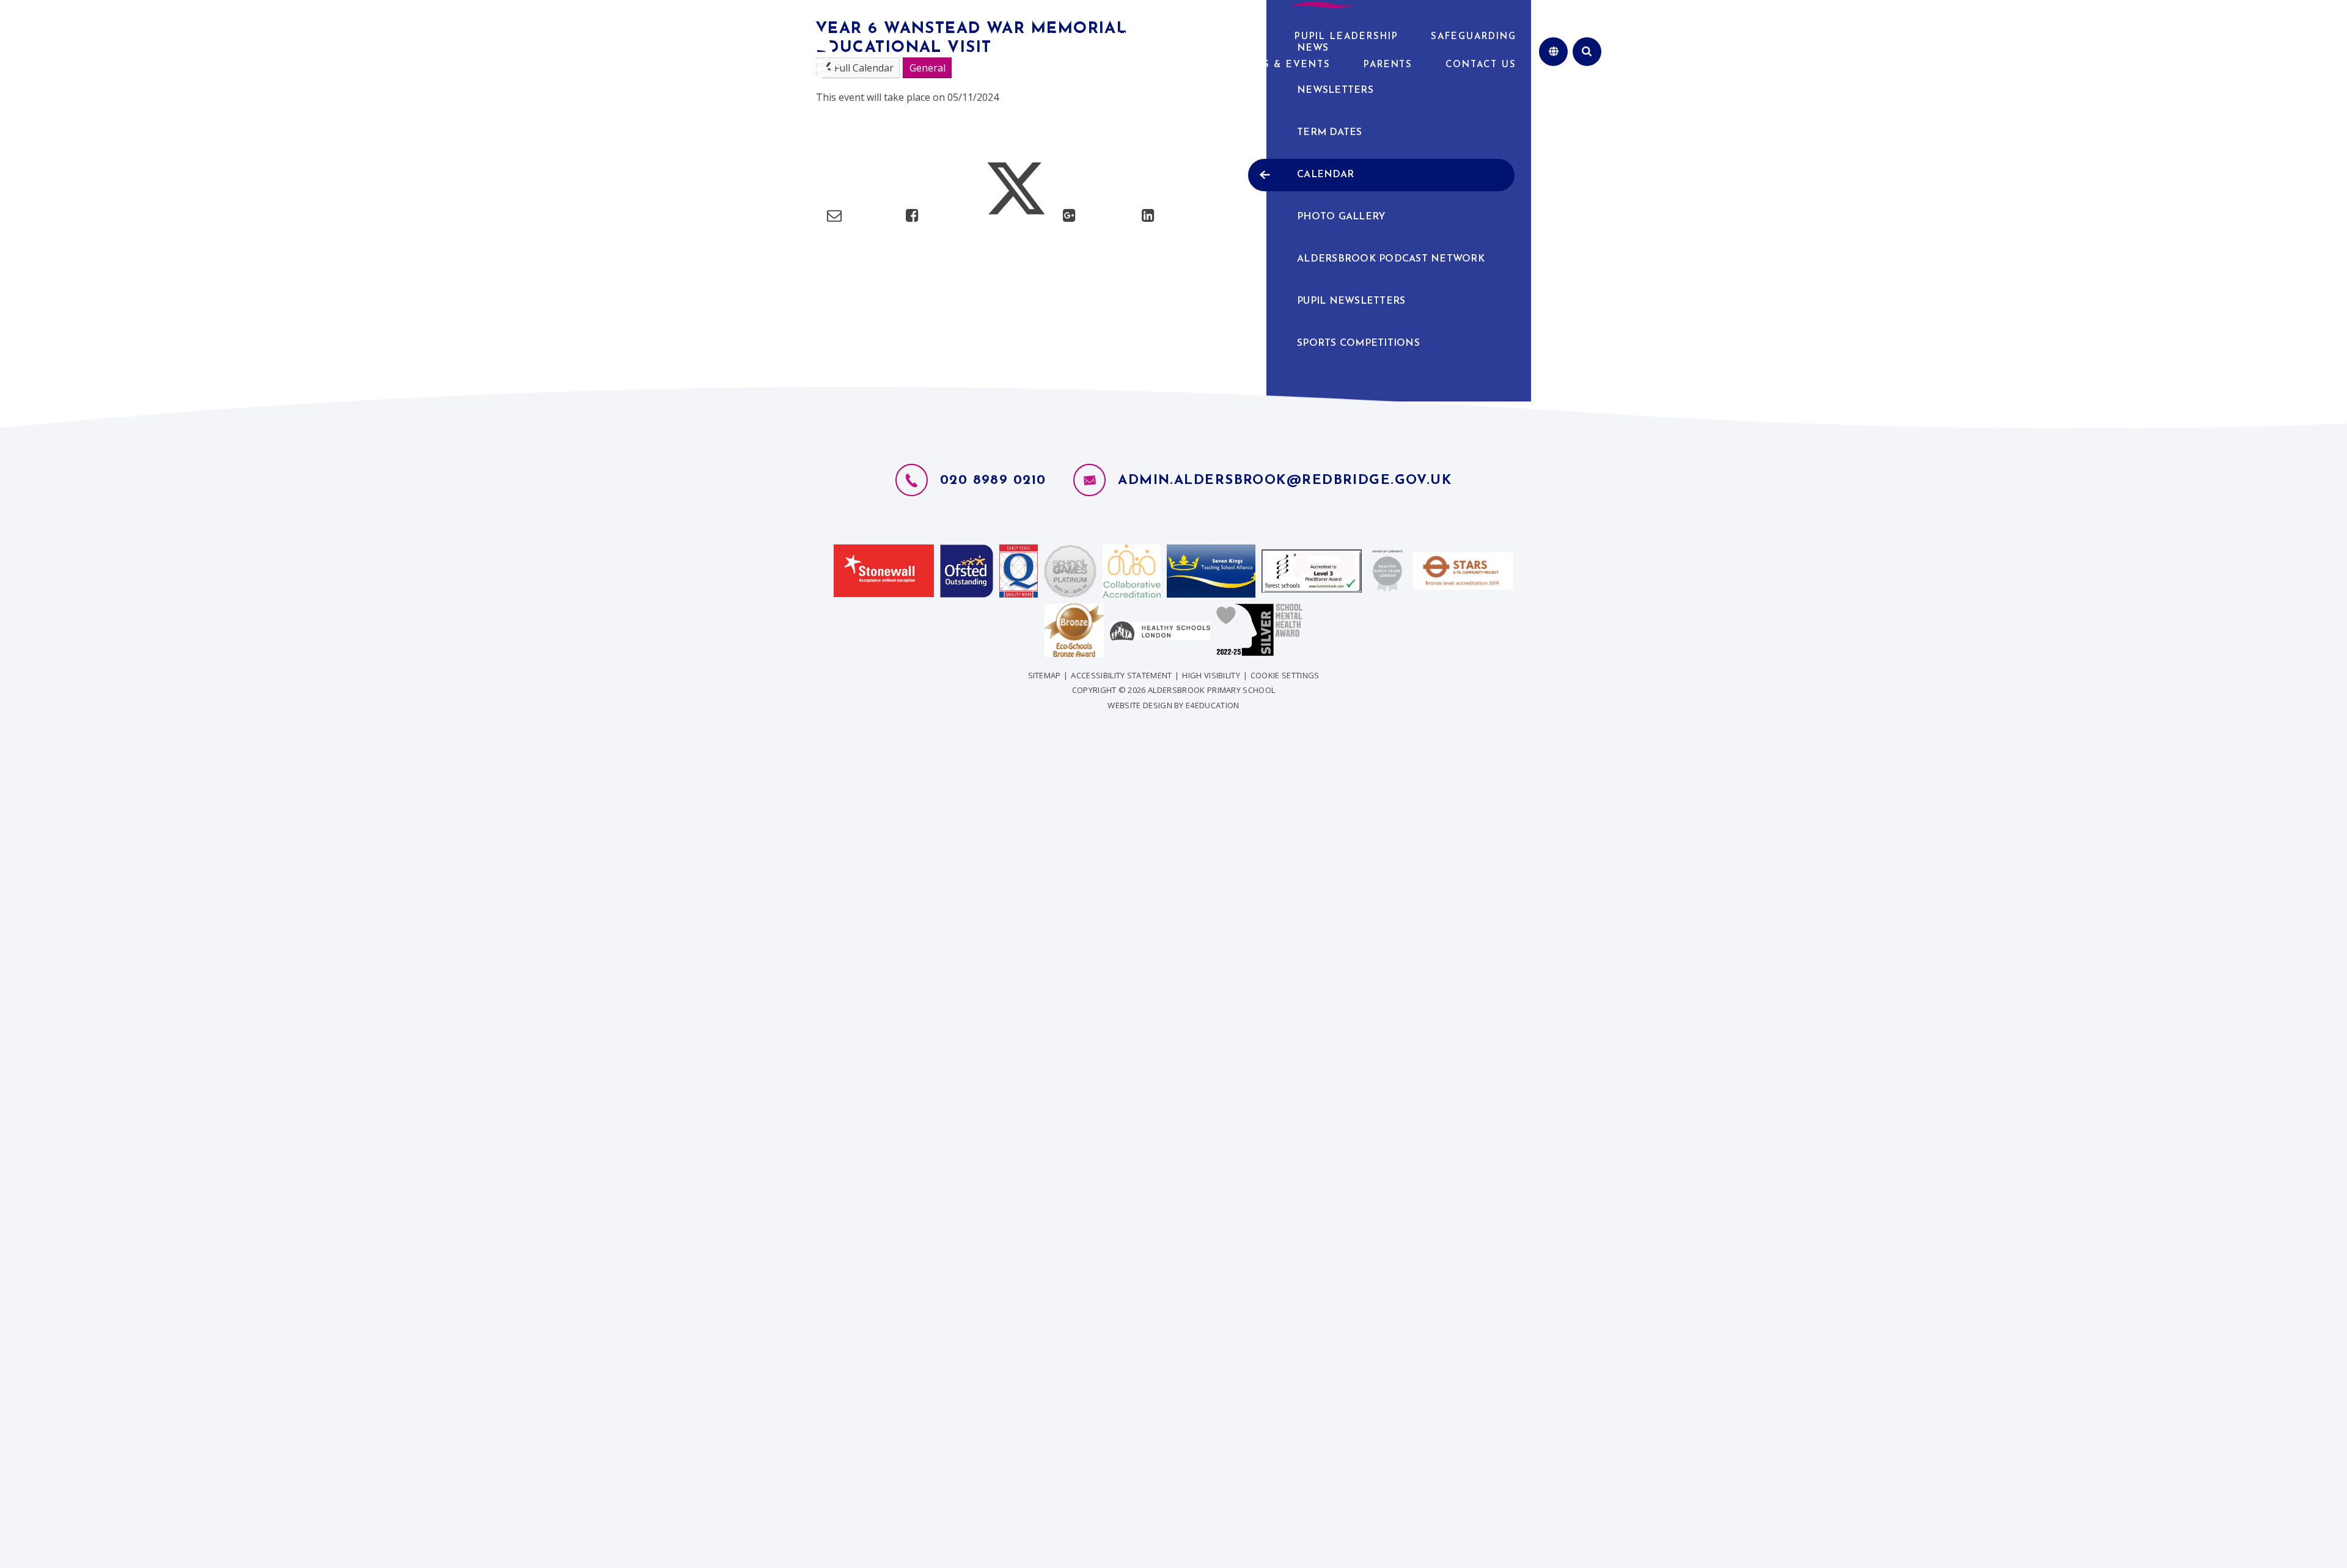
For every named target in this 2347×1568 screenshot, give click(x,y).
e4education (1213, 705)
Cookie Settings (1285, 675)
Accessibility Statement (1121, 675)
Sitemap (1045, 675)
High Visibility (1211, 675)
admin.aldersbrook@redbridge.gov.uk (1285, 481)
